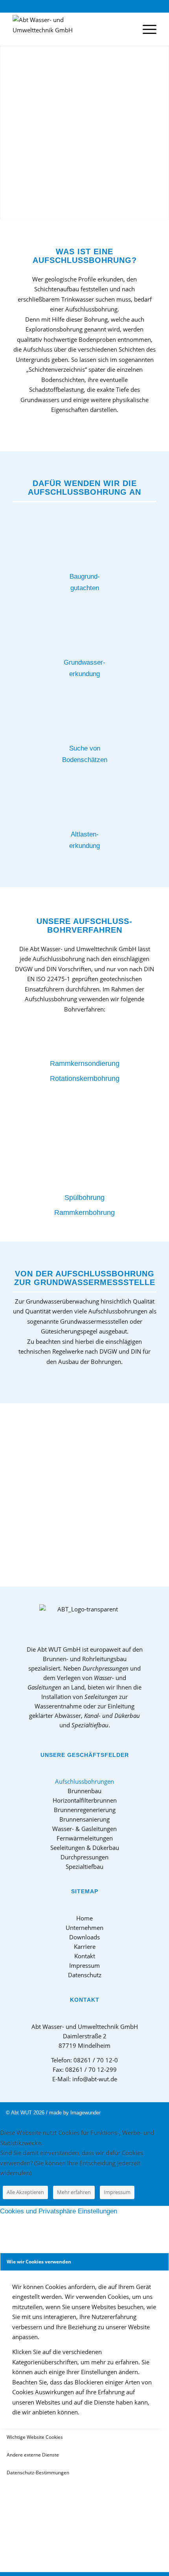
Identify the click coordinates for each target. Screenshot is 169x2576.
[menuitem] (145, 40)
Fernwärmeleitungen (85, 1838)
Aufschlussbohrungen (84, 1781)
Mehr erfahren (74, 2192)
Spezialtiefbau (84, 1866)
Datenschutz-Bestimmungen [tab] (38, 2473)
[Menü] (145, 40)
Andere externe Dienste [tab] (33, 2455)
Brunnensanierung (84, 1819)
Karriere (85, 1946)
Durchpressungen (84, 1857)
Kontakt (85, 1956)
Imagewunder (85, 2113)
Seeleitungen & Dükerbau (85, 1848)
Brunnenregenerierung (85, 1810)
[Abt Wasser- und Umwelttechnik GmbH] (57, 30)
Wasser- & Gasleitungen (84, 1829)
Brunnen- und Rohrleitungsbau (85, 1659)
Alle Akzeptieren (25, 2192)
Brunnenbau (84, 1791)
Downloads (84, 1937)
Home (84, 1918)
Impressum (84, 1965)
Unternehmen (84, 1928)
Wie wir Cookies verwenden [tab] (39, 2262)
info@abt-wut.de (95, 2079)
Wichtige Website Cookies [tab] (35, 2437)
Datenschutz (85, 1975)
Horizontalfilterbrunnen (85, 1800)
